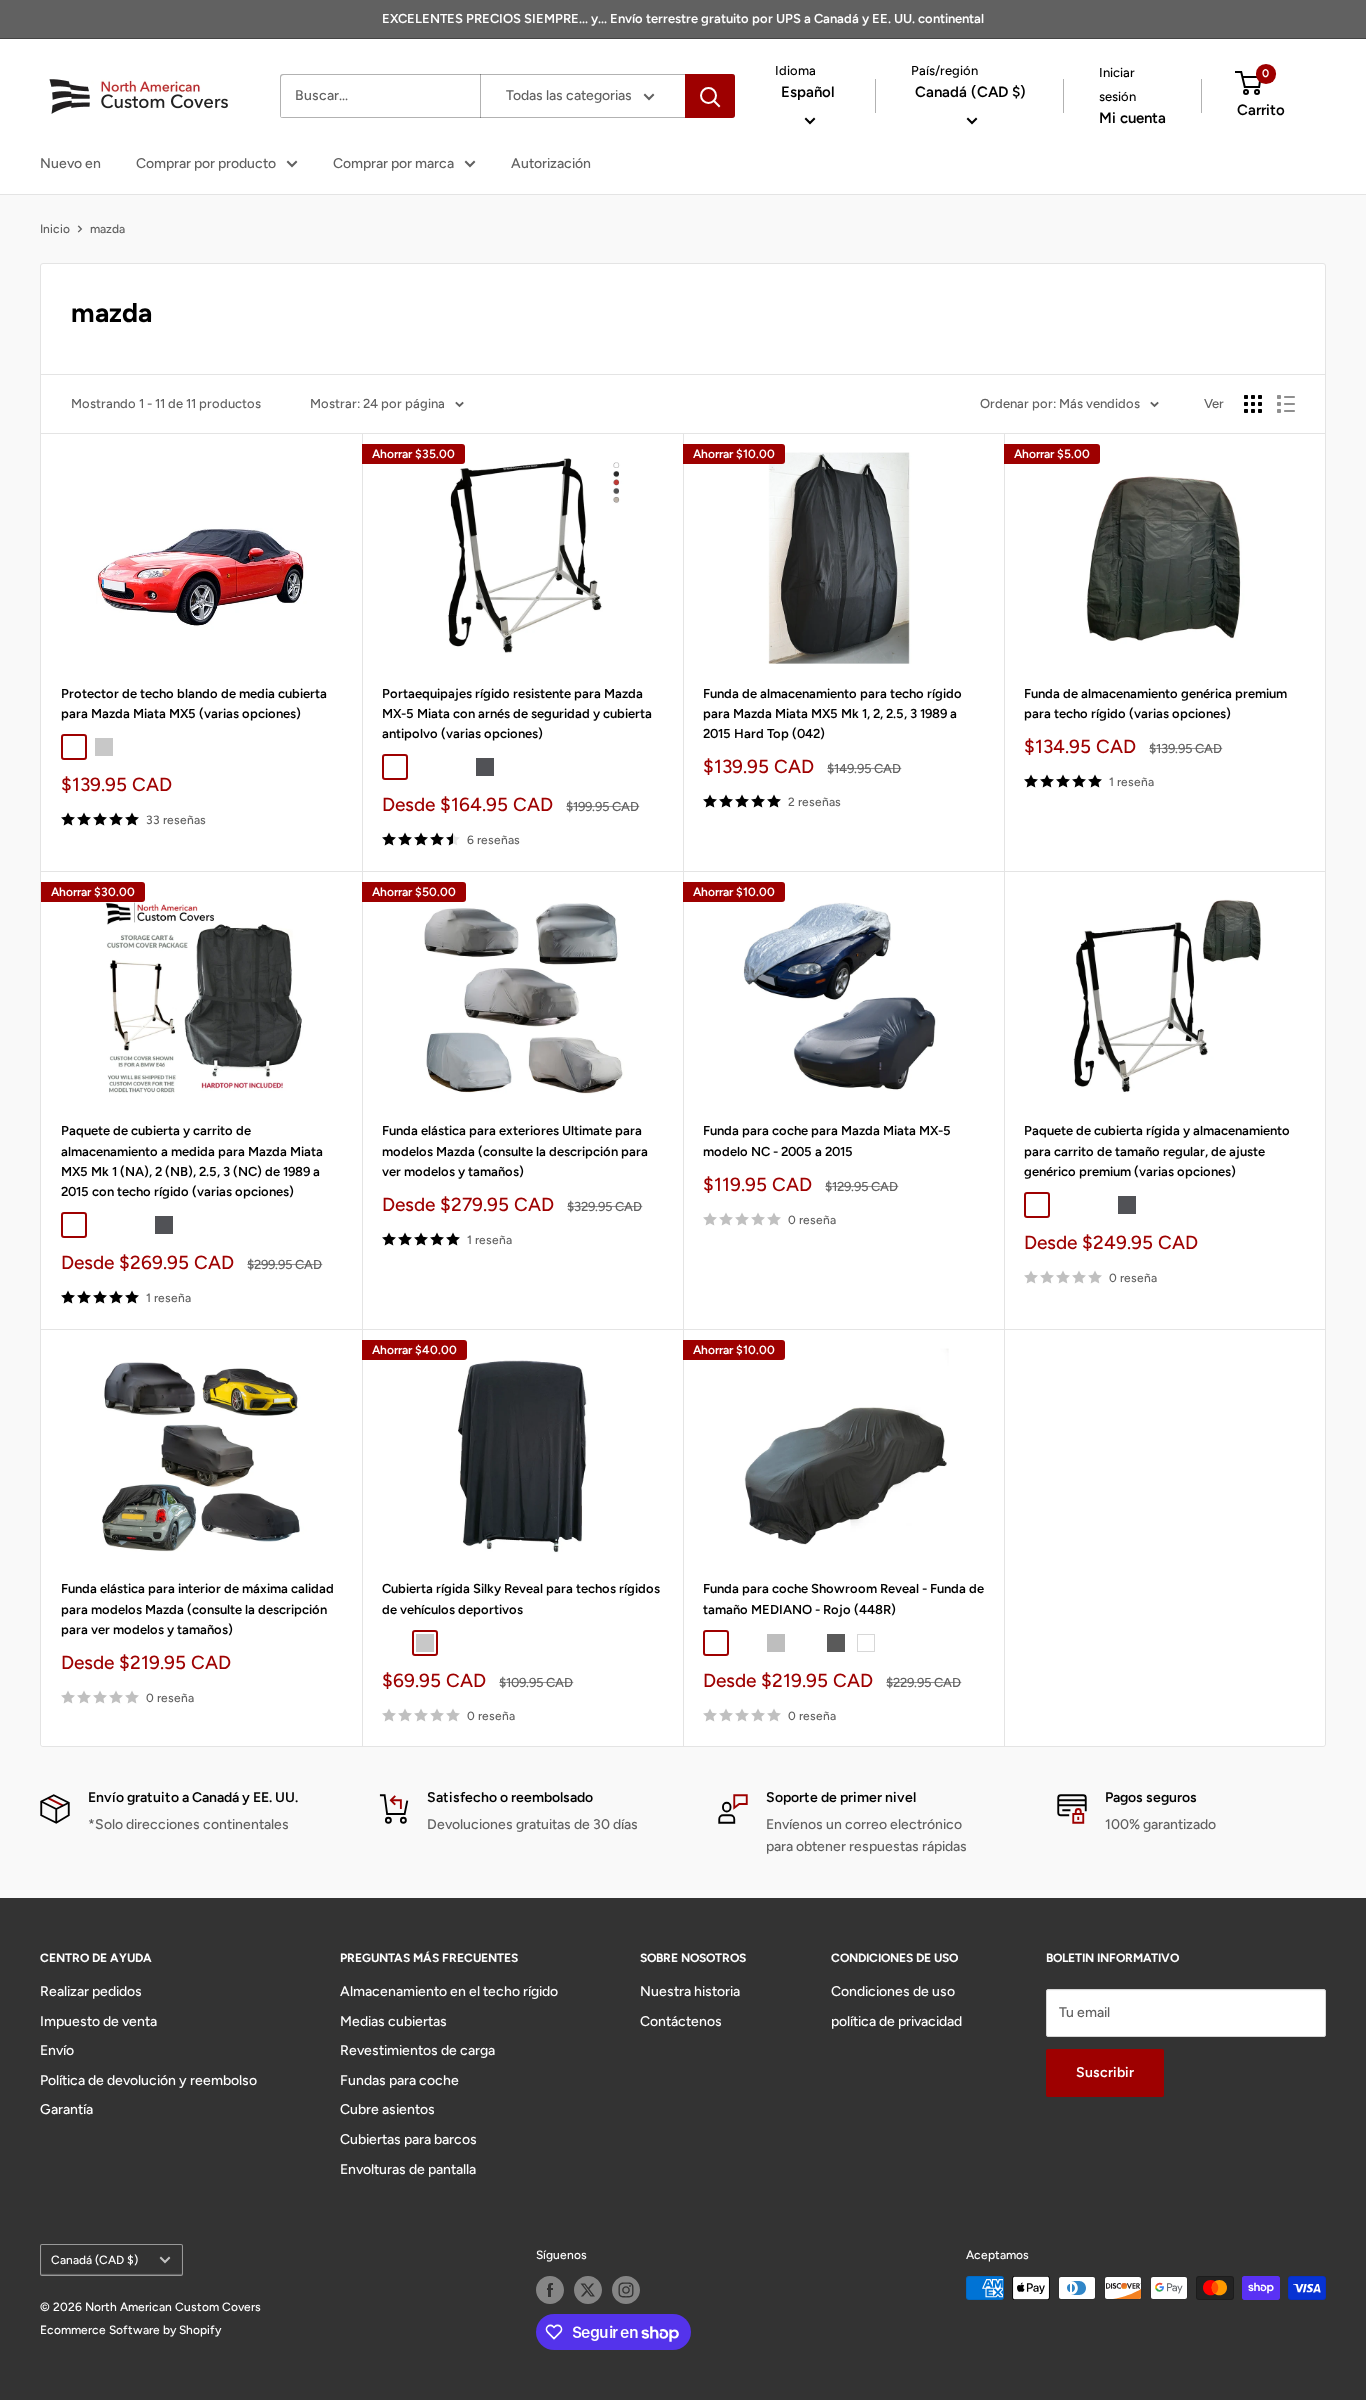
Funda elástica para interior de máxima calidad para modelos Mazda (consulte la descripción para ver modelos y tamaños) (197, 1608)
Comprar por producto (206, 163)
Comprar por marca (393, 163)
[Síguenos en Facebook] (550, 2290)
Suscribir (1105, 2072)
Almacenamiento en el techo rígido (449, 1991)
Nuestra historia (690, 1991)
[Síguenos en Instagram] (626, 2290)
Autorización (551, 163)
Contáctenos (681, 2021)
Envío (57, 2050)
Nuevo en (70, 163)
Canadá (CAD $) (94, 2260)
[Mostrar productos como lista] (1286, 404)
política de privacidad (896, 2021)
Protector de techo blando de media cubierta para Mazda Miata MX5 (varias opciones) (194, 703)
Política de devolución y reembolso (148, 2080)
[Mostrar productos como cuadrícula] (1253, 404)
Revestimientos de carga (417, 2050)
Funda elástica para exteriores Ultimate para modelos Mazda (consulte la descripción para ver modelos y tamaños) (515, 1150)
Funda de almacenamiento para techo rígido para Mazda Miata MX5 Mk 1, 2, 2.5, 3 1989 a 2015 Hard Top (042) (832, 713)
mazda (107, 229)
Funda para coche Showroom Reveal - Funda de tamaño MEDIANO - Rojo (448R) (843, 1598)
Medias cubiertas (393, 2021)
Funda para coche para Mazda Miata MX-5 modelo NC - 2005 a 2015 (827, 1140)
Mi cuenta (1132, 118)
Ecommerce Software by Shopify (130, 2330)
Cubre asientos (387, 2109)
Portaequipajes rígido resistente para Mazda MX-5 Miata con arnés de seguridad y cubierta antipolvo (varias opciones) (517, 713)
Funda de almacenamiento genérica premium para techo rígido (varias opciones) (1155, 703)
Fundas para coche (399, 2080)
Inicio (55, 229)
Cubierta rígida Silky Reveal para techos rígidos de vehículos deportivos (521, 1598)
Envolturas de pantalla (408, 2169)
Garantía (66, 2109)
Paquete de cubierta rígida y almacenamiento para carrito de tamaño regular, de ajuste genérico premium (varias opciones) (1157, 1150)
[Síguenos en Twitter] (588, 2290)
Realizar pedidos (91, 1991)
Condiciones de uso (893, 1991)
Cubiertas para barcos (408, 2139)
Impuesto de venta (98, 2021)
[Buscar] (710, 96)
